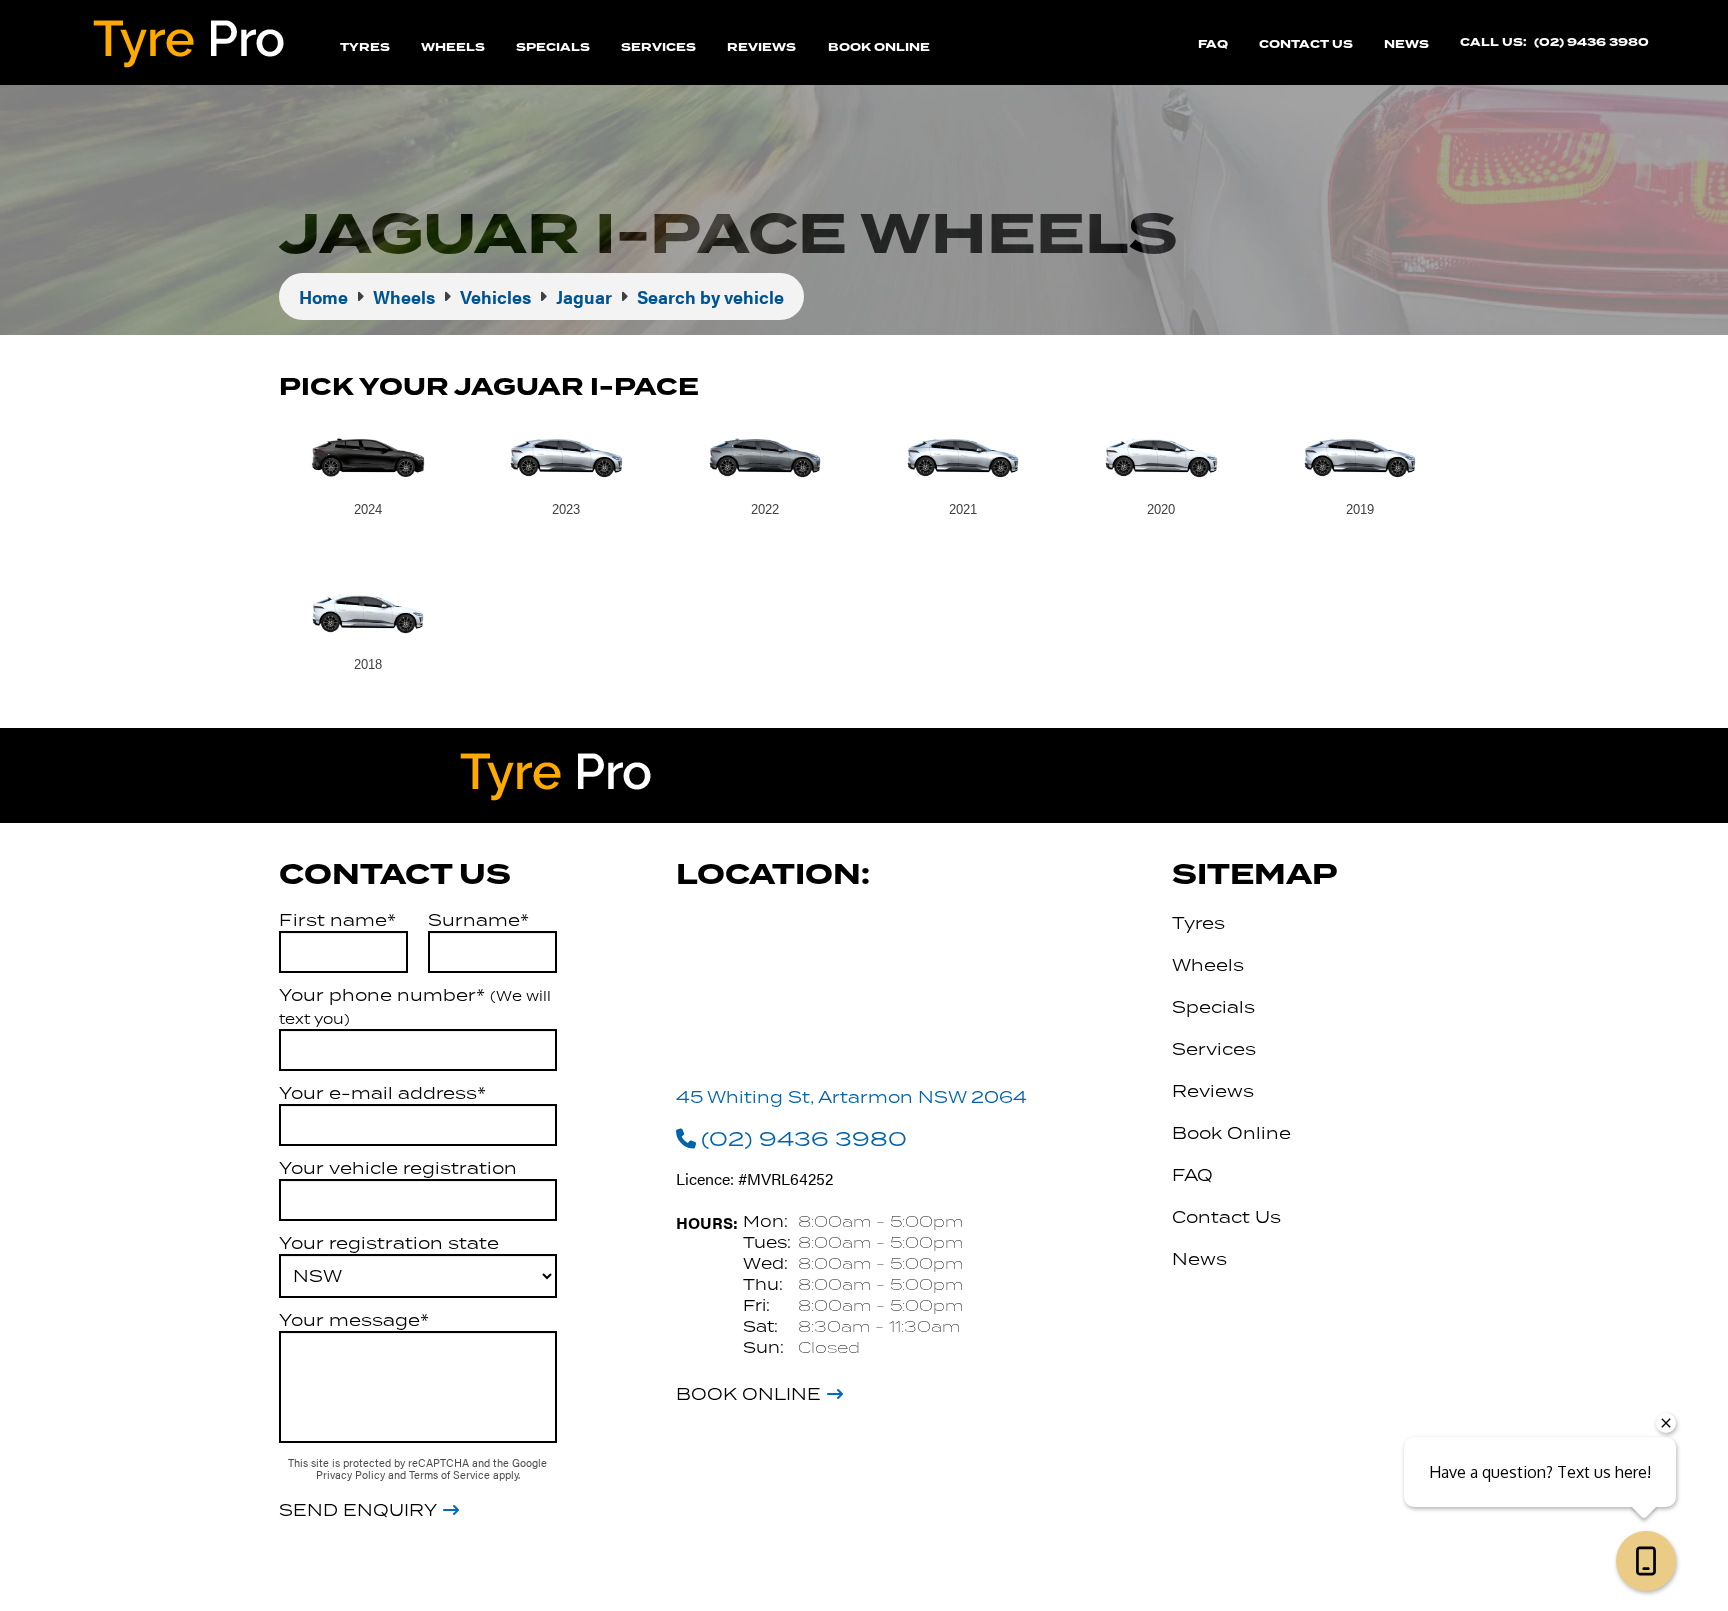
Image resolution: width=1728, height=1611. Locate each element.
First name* (337, 920)
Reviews (761, 47)
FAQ (1213, 44)
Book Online (879, 47)
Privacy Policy (352, 1474)
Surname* (478, 920)
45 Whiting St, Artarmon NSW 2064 (851, 1097)
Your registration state (389, 1243)
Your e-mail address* (382, 1093)
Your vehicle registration (398, 1168)
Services (658, 47)
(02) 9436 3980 (1591, 42)
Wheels (453, 47)
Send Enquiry (358, 1510)
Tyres (365, 47)
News (1406, 44)
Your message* (354, 1320)
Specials (553, 47)
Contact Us (1306, 44)
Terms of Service (451, 1474)
